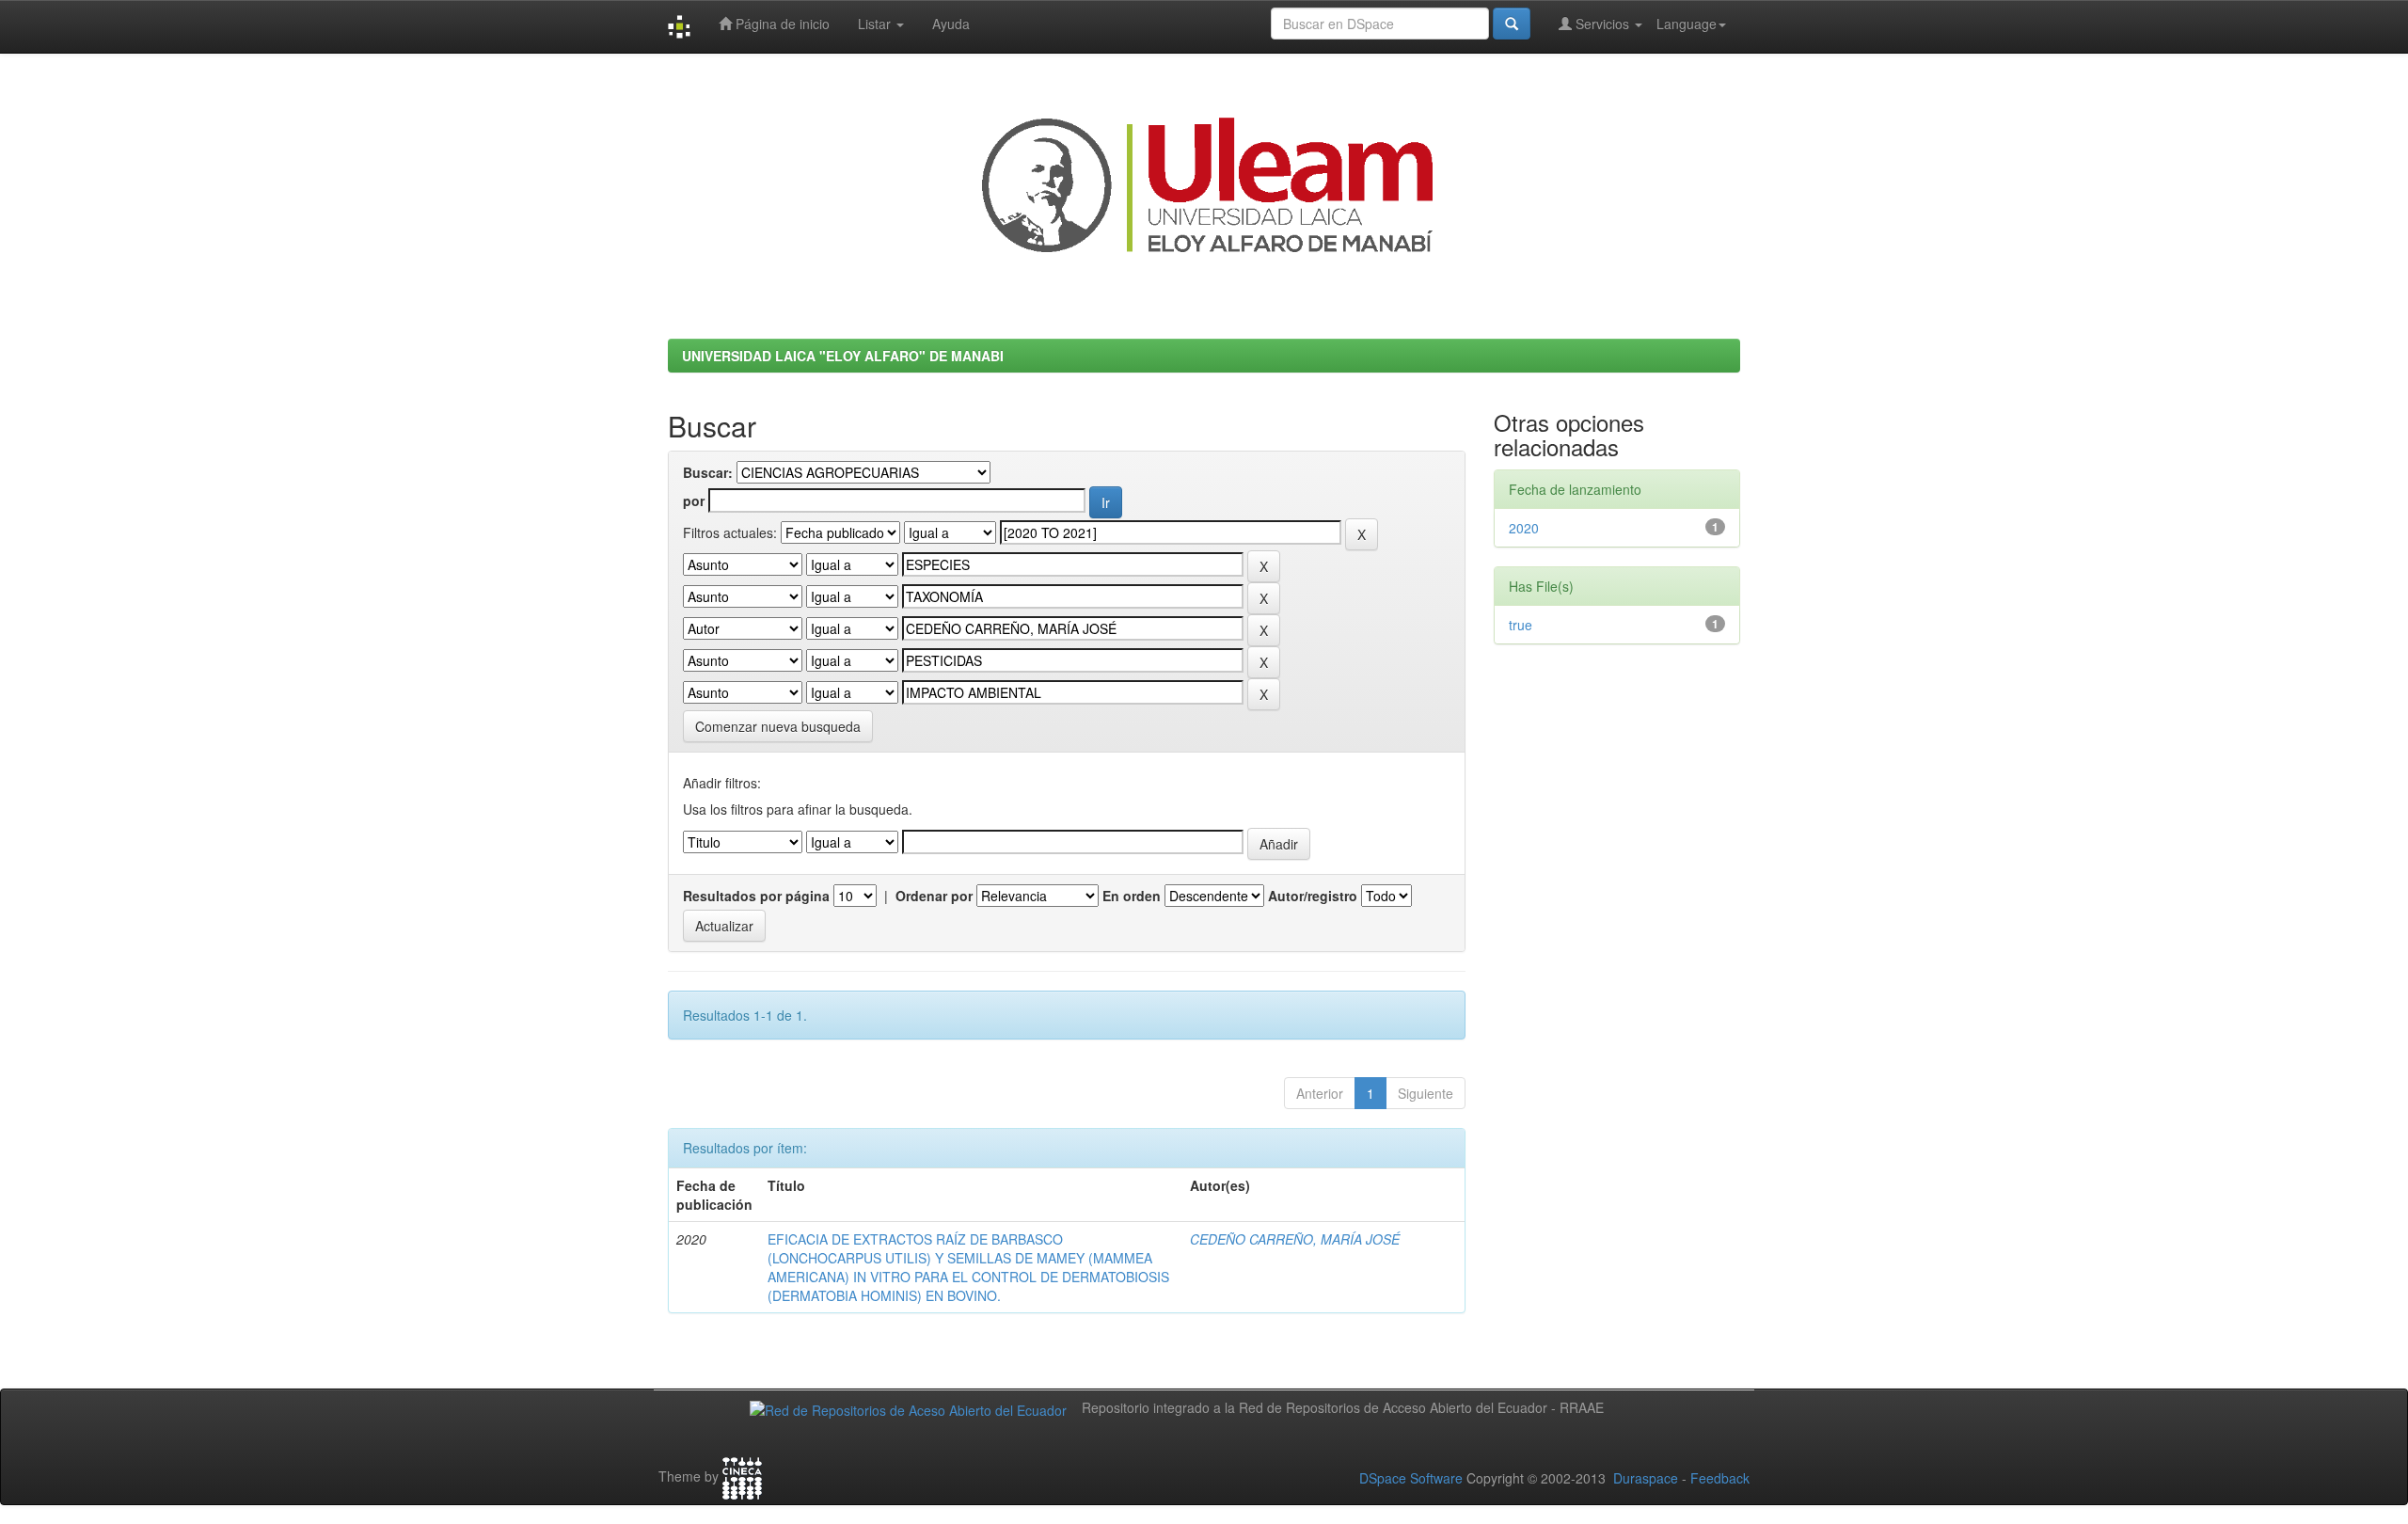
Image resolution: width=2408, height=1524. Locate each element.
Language (1687, 24)
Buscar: (708, 472)
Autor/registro (1313, 896)
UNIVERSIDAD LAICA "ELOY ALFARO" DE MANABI (843, 356)
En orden (1132, 896)
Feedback (1720, 1478)
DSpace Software (1411, 1478)
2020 (1524, 528)
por (694, 500)
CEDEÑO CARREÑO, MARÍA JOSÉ (1295, 1239)
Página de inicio (781, 24)
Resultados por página (756, 896)
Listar (876, 24)
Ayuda (951, 24)
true (1521, 625)
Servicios (1602, 24)
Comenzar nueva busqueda (778, 726)
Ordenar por (934, 896)
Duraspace (1646, 1478)
